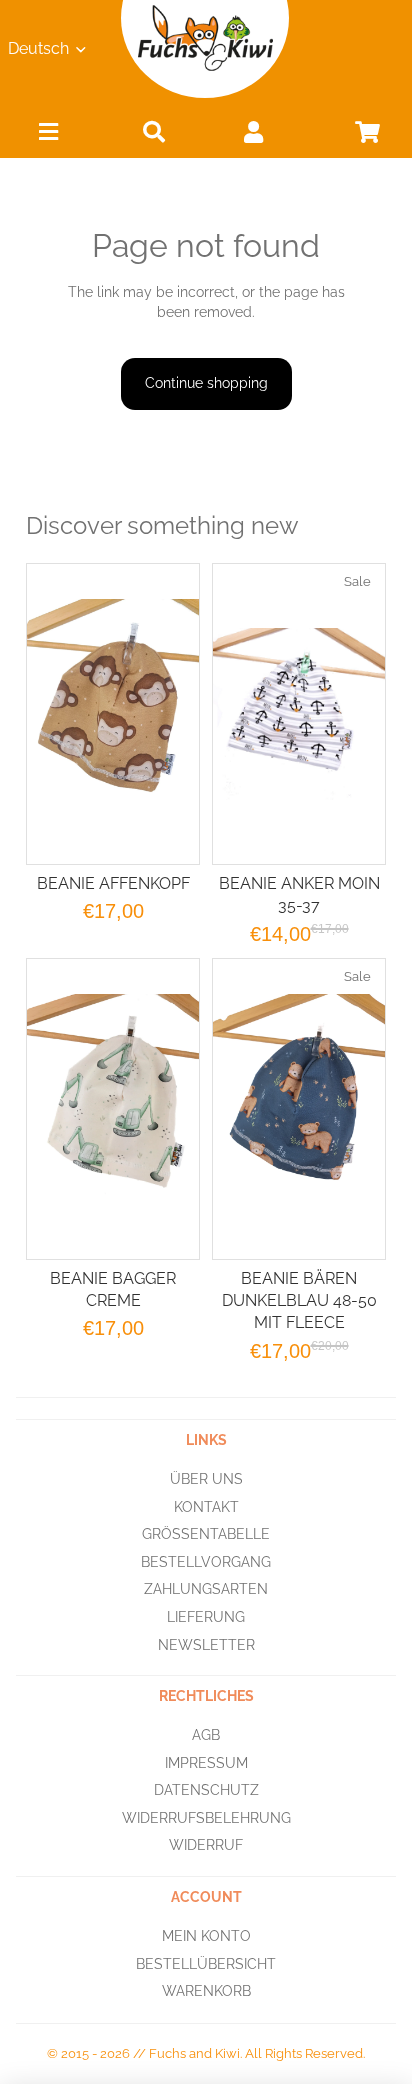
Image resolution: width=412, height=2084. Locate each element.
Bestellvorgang (206, 1561)
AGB (206, 1735)
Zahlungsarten (206, 1589)
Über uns (206, 1479)
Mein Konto (206, 1936)
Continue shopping (206, 383)
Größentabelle (206, 1534)
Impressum (206, 1762)
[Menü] (48, 136)
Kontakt (206, 1506)
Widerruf (206, 1845)
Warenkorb (206, 1991)
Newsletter (206, 1644)
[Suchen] (154, 131)
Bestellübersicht (206, 1963)
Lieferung (206, 1617)
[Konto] (254, 131)
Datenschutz (206, 1790)
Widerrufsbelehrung (206, 1818)
